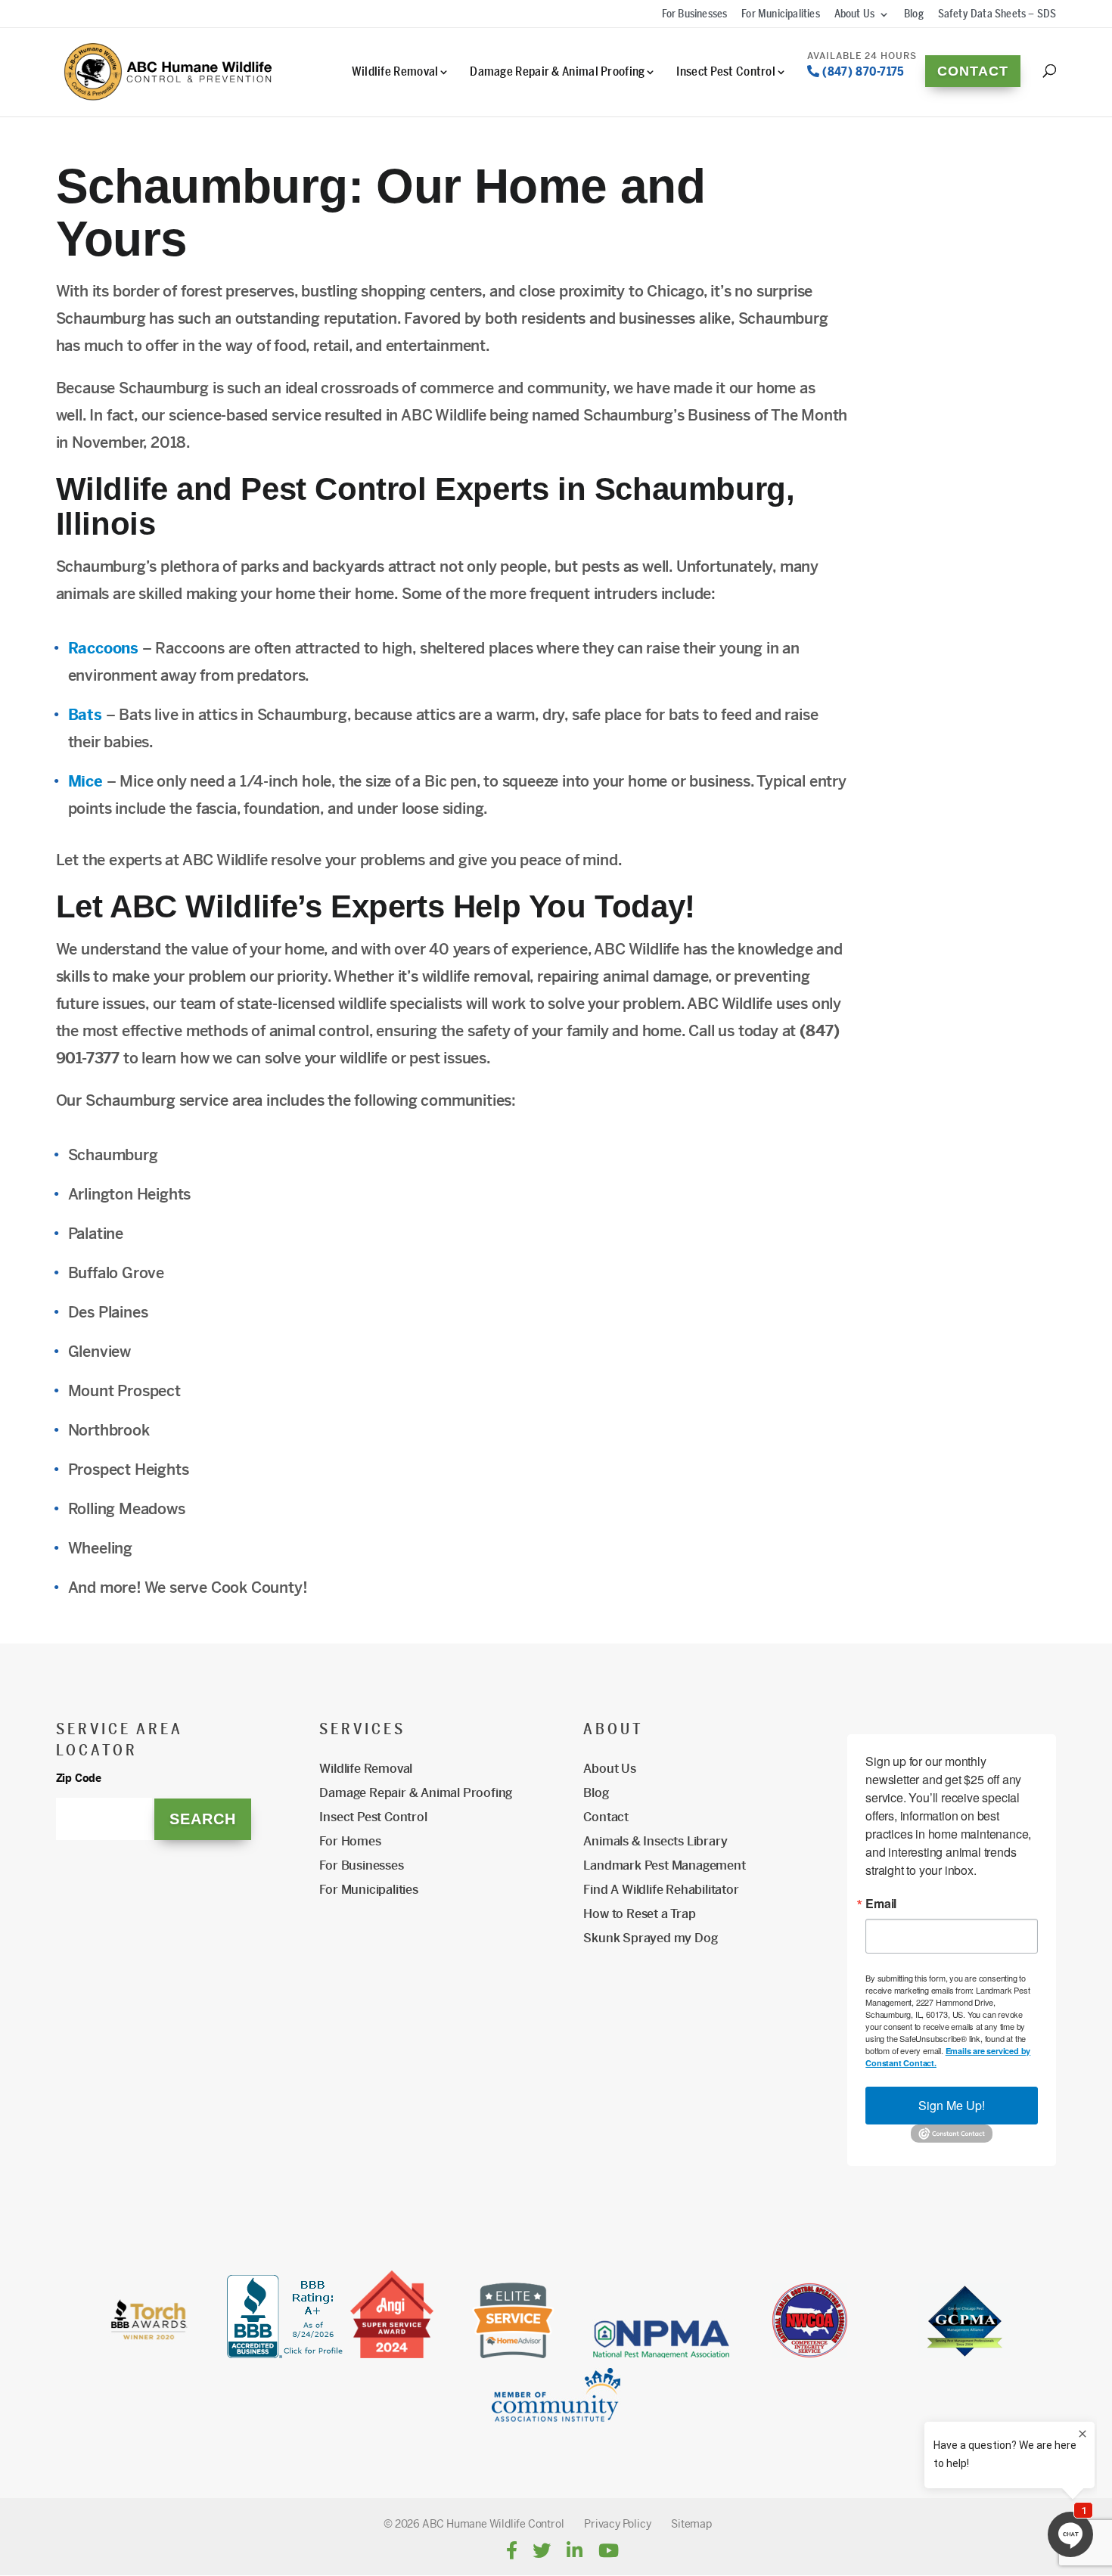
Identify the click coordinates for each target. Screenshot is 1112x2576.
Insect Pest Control (726, 72)
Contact (973, 71)
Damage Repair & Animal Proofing (557, 72)
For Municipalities (781, 15)
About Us (855, 15)
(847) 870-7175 (862, 70)
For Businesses (695, 15)
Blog (914, 15)
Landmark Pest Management (664, 1865)
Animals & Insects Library (655, 1841)
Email (881, 1904)
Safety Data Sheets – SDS (997, 15)
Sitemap (691, 2524)
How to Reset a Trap (639, 1914)
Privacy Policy (617, 2524)
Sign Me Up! (952, 2105)
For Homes (350, 1841)
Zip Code (79, 1778)
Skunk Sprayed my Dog (650, 1938)
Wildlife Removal (395, 72)
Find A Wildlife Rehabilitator (661, 1890)
